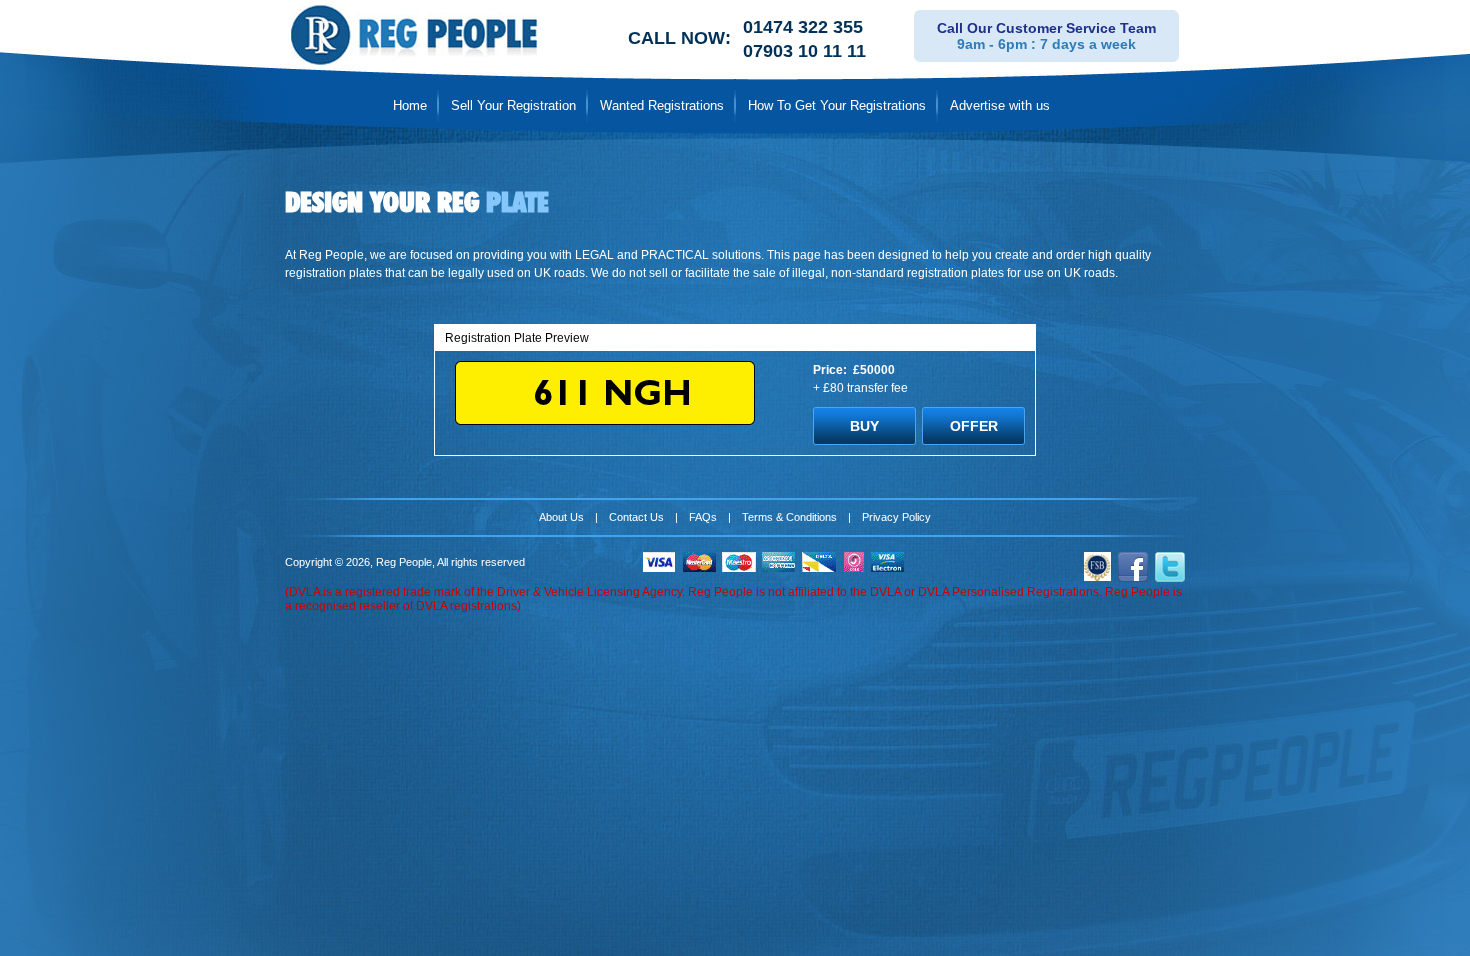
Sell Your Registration (513, 105)
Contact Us (636, 517)
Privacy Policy (896, 517)
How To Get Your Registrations (837, 105)
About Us (561, 517)
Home (410, 105)
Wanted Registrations (662, 105)
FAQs (703, 517)
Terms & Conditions (789, 517)
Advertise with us (1000, 105)
